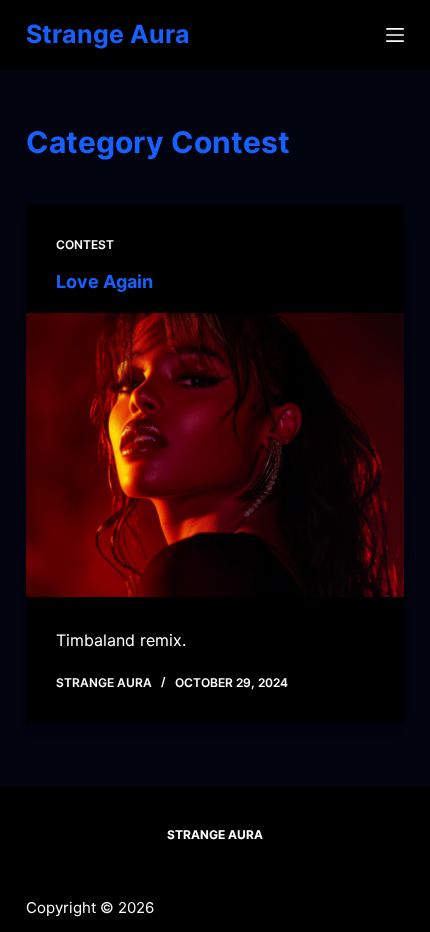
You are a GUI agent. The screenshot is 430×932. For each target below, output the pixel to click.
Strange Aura (108, 34)
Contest (85, 244)
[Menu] (395, 35)
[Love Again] (215, 455)
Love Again (104, 281)
